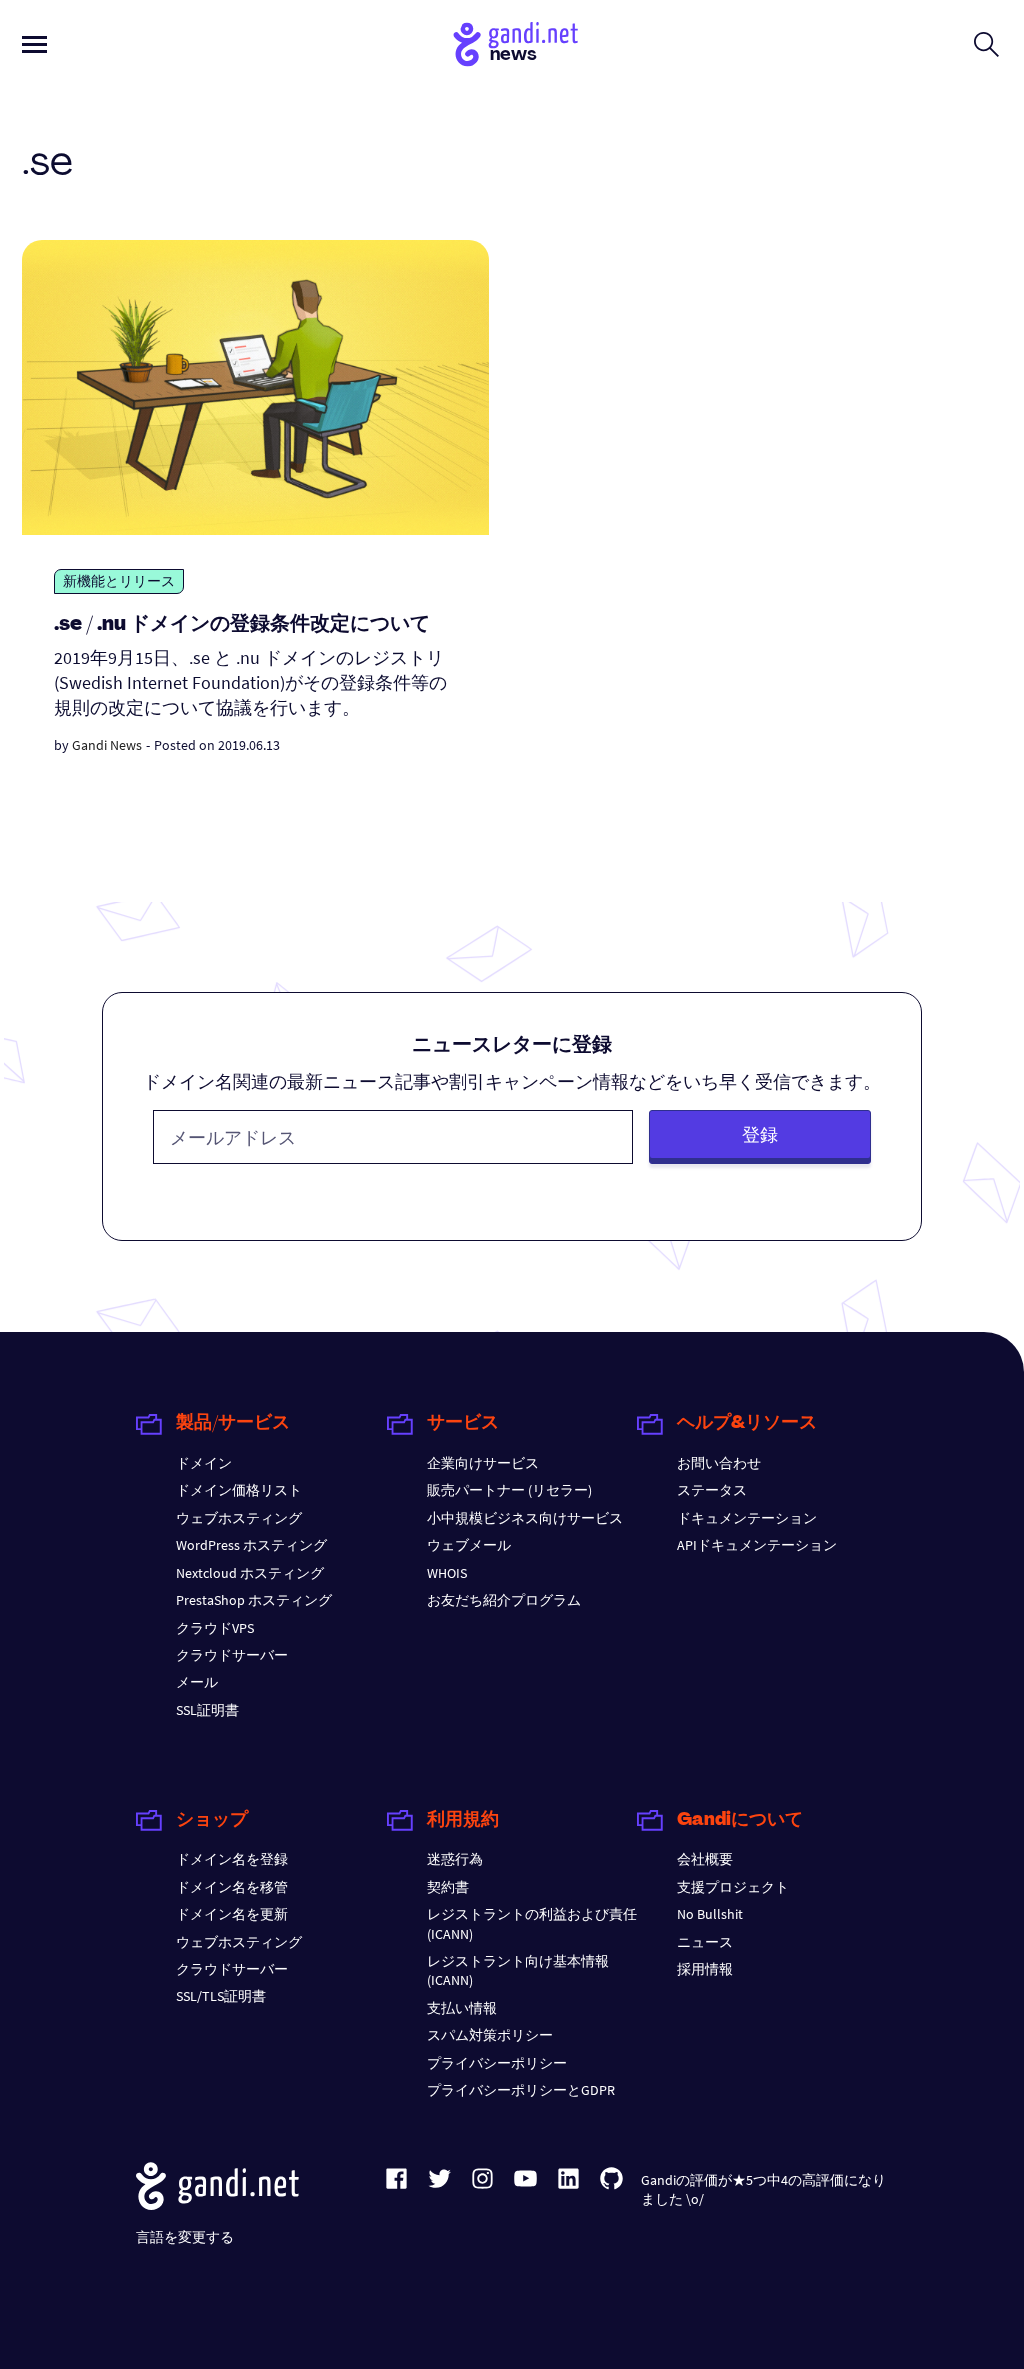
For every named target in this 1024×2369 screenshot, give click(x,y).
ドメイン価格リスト (239, 1490)
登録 (760, 1134)
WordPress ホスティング (251, 1545)
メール (197, 1682)
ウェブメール (469, 1545)
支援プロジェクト (733, 1887)
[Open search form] (986, 44)
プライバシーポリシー (497, 2063)
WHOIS (447, 1573)
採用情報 (705, 1969)
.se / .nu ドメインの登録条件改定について (242, 625)
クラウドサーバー (232, 1655)
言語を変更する (185, 2237)
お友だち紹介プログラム (504, 1600)
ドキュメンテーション (747, 1518)
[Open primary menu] (34, 44)
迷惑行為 (455, 1859)
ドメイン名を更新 (232, 1914)
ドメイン (204, 1463)
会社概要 (705, 1859)
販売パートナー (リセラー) (509, 1490)
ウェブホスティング (239, 1518)
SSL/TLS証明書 (221, 1996)
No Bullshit (710, 1914)
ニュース (705, 1942)
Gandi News (107, 745)
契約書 (448, 1887)
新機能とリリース (119, 581)
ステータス (712, 1490)
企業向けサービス (483, 1463)
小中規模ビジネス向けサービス (525, 1518)
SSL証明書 (207, 1710)
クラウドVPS (215, 1628)
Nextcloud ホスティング (250, 1573)
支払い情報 (462, 2008)
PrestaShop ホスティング (254, 1600)
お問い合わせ (719, 1463)
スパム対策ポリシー (490, 2035)
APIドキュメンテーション (757, 1545)
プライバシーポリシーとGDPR (521, 2090)
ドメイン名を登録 (232, 1859)
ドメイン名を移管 (232, 1887)
